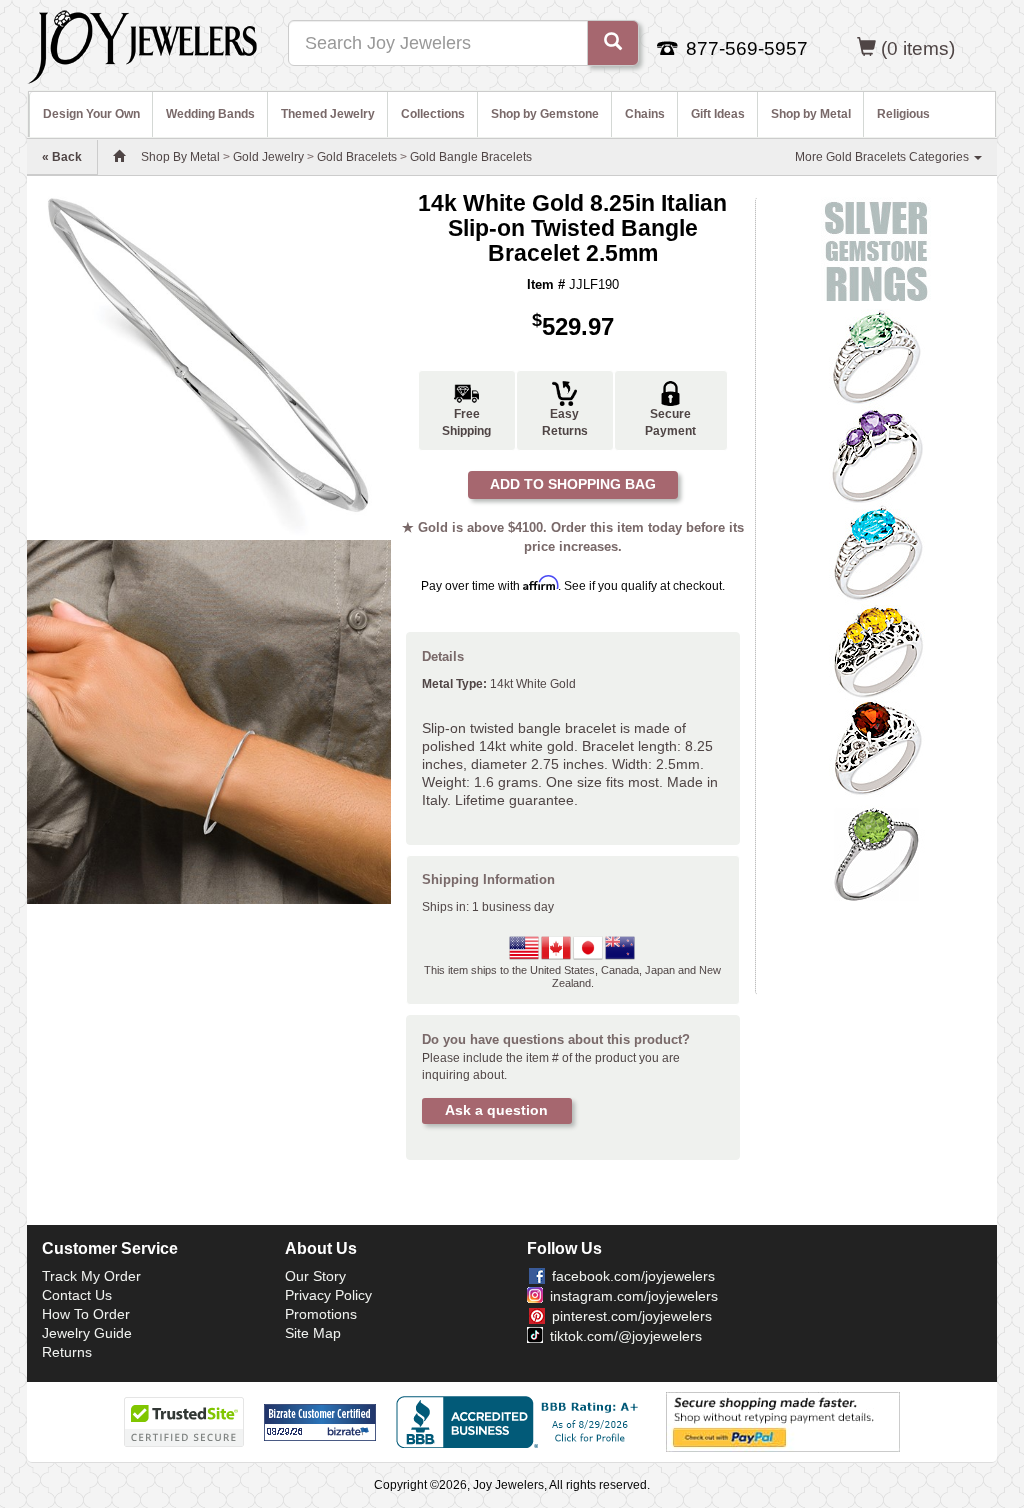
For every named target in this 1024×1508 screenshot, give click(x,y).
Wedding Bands (210, 114)
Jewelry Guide (87, 1333)
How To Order (86, 1314)
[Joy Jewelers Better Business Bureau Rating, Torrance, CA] (521, 1422)
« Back (62, 157)
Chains (645, 114)
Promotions (321, 1314)
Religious (903, 114)
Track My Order (91, 1276)
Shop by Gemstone (545, 114)
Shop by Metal (811, 114)
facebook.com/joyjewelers (633, 1276)
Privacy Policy (328, 1295)
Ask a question (496, 1110)
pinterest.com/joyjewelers (632, 1316)
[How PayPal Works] (783, 1422)
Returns (67, 1352)
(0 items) (918, 48)
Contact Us (77, 1295)
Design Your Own (91, 114)
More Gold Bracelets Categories (883, 157)
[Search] (613, 43)
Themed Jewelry (328, 114)
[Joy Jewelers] (142, 44)
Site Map (313, 1333)
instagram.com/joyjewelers (634, 1296)
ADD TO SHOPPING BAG (573, 484)
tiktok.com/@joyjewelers (626, 1336)
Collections (433, 114)
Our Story (315, 1276)
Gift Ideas (718, 114)
